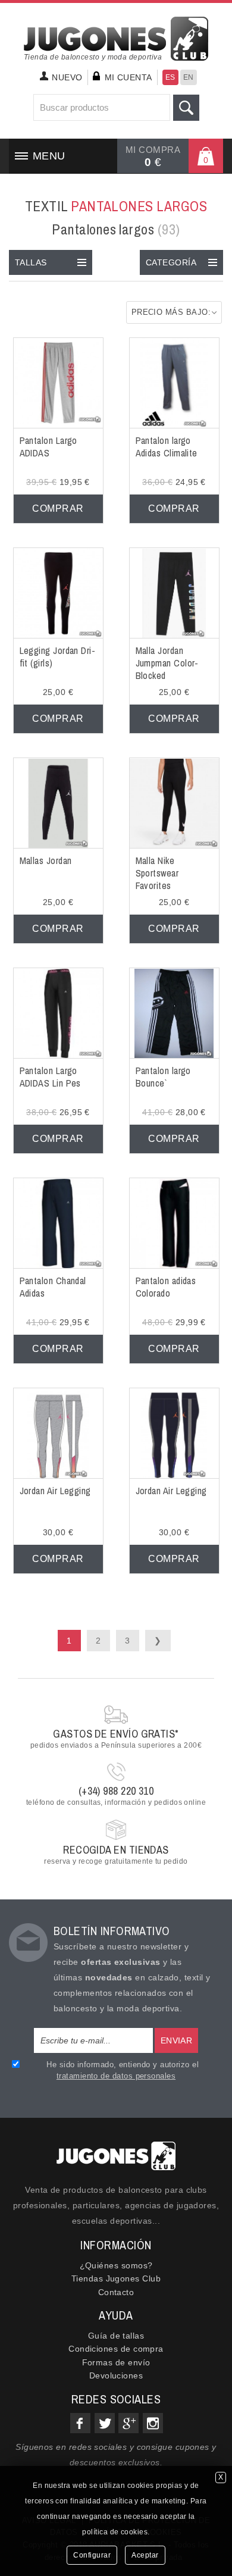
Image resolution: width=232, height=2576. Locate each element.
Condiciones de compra (116, 2349)
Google (128, 2423)
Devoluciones (116, 2375)
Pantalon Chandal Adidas (53, 1287)
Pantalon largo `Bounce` (163, 1077)
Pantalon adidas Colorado (166, 1287)
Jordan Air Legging (55, 1491)
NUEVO (67, 77)
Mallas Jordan (46, 860)
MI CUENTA (128, 77)
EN (189, 77)
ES (170, 77)
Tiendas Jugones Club (116, 2278)
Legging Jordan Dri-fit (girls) (58, 657)
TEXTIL (116, 206)
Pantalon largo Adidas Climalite (167, 447)
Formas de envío (116, 2362)
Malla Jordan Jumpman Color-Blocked (167, 663)
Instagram (153, 2423)
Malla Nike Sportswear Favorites (157, 873)
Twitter (105, 2423)
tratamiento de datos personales (116, 2076)
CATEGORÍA (171, 262)
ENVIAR (177, 2040)
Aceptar (145, 2555)
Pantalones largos (116, 229)
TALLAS (31, 262)
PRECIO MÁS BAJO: (171, 312)
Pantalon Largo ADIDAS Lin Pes (50, 1077)
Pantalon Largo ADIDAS (48, 447)
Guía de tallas (116, 2336)
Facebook (80, 2423)
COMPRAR (58, 508)
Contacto (116, 2292)
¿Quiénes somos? (116, 2265)
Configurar (92, 2555)
